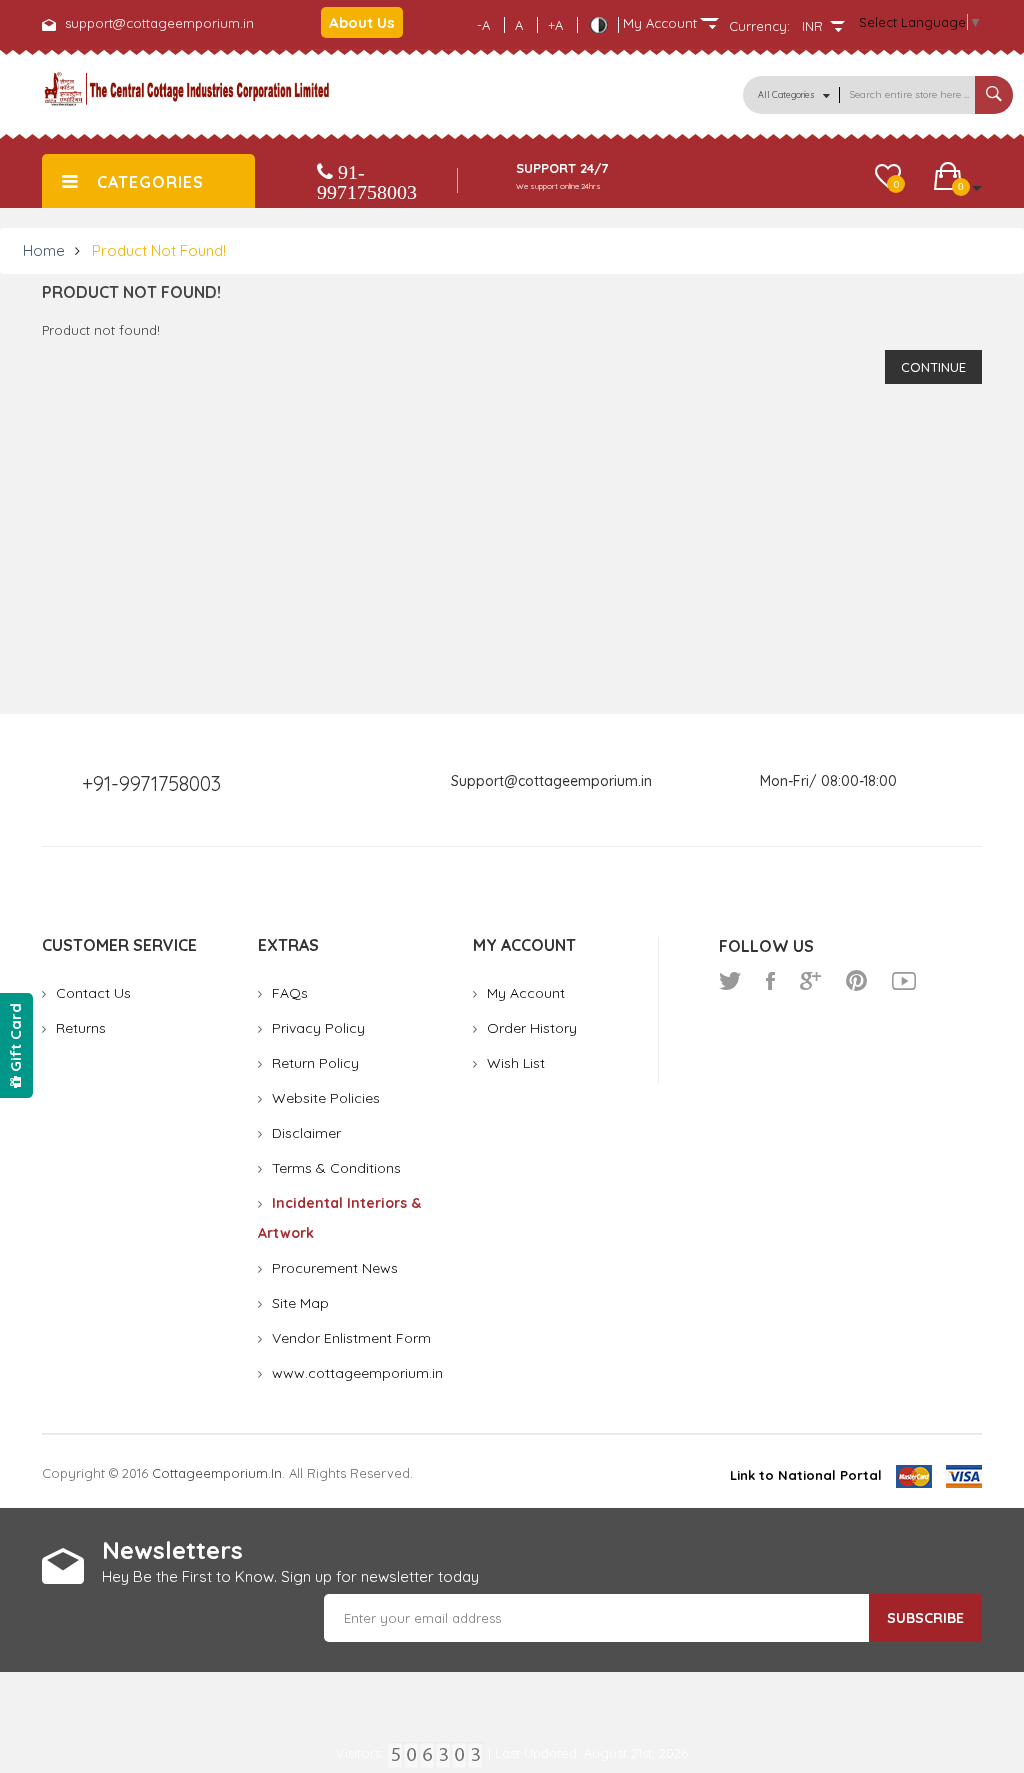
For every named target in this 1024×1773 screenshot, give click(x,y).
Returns (81, 1028)
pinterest (856, 981)
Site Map (300, 1303)
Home (44, 250)
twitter (730, 981)
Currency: (759, 26)
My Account (526, 993)
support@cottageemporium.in (159, 23)
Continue (933, 367)
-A (483, 25)
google (810, 981)
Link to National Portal (806, 1475)
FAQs (290, 993)
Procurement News (335, 1268)
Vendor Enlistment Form (351, 1338)
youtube (904, 981)
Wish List (516, 1063)
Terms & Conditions (336, 1168)
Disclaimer (306, 1133)
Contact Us (93, 993)
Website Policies (326, 1098)
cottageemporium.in (217, 1473)
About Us (362, 22)
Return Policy (315, 1063)
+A (555, 25)
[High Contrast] (598, 25)
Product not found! (159, 250)
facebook (770, 981)
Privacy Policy (318, 1028)
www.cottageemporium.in (357, 1373)
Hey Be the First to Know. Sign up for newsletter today (290, 1576)
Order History (532, 1028)
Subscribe (925, 1618)
